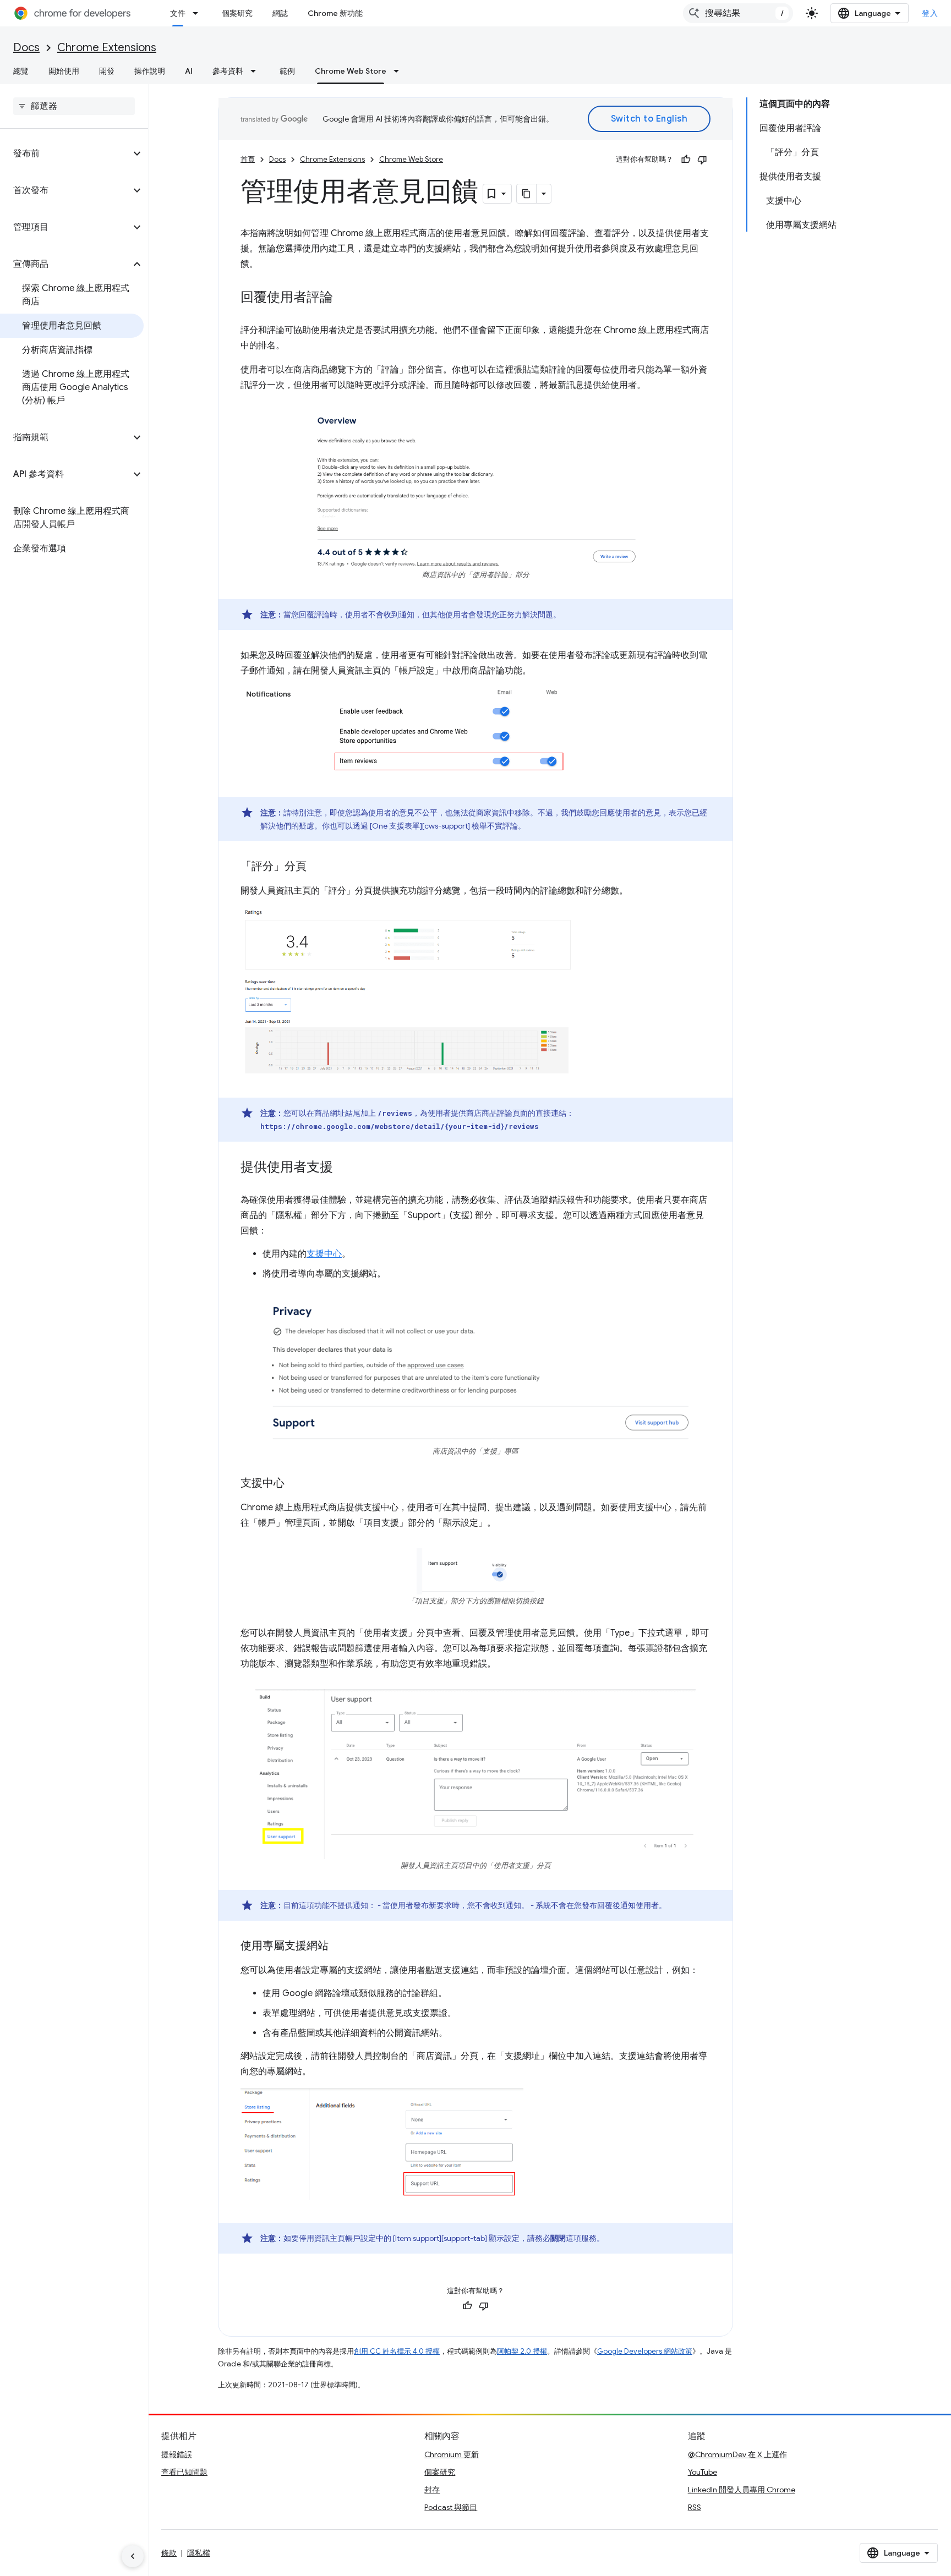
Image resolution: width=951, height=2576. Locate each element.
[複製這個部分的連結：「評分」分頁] (318, 867)
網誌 (280, 13)
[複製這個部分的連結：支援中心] (296, 1484)
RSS (695, 2507)
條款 (169, 2553)
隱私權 (199, 2553)
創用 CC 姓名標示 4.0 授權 (397, 2351)
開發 (107, 71)
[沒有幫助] (702, 160)
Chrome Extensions (107, 48)
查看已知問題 (184, 2472)
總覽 (21, 71)
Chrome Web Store (351, 71)
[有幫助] (686, 160)
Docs (26, 48)
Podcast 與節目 (451, 2507)
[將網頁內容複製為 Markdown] (527, 194)
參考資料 (228, 71)
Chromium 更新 (452, 2454)
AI (189, 71)
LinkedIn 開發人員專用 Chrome (742, 2490)
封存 (432, 2490)
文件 (178, 13)
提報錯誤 (177, 2454)
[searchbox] (74, 106)
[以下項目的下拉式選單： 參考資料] (256, 71)
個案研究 (237, 13)
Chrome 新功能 (335, 13)
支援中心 (324, 1254)
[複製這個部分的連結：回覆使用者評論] (344, 298)
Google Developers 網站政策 (645, 2351)
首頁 (248, 159)
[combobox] (738, 13)
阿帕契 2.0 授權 (522, 2351)
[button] (65, 154)
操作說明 (150, 71)
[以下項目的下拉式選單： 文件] (199, 13)
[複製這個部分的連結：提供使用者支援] (344, 1168)
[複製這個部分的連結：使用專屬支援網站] (340, 1947)
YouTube (703, 2472)
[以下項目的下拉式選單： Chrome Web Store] (400, 71)
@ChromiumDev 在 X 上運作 (737, 2454)
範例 (287, 71)
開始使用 (64, 71)
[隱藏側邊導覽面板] (133, 2556)
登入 (930, 13)
